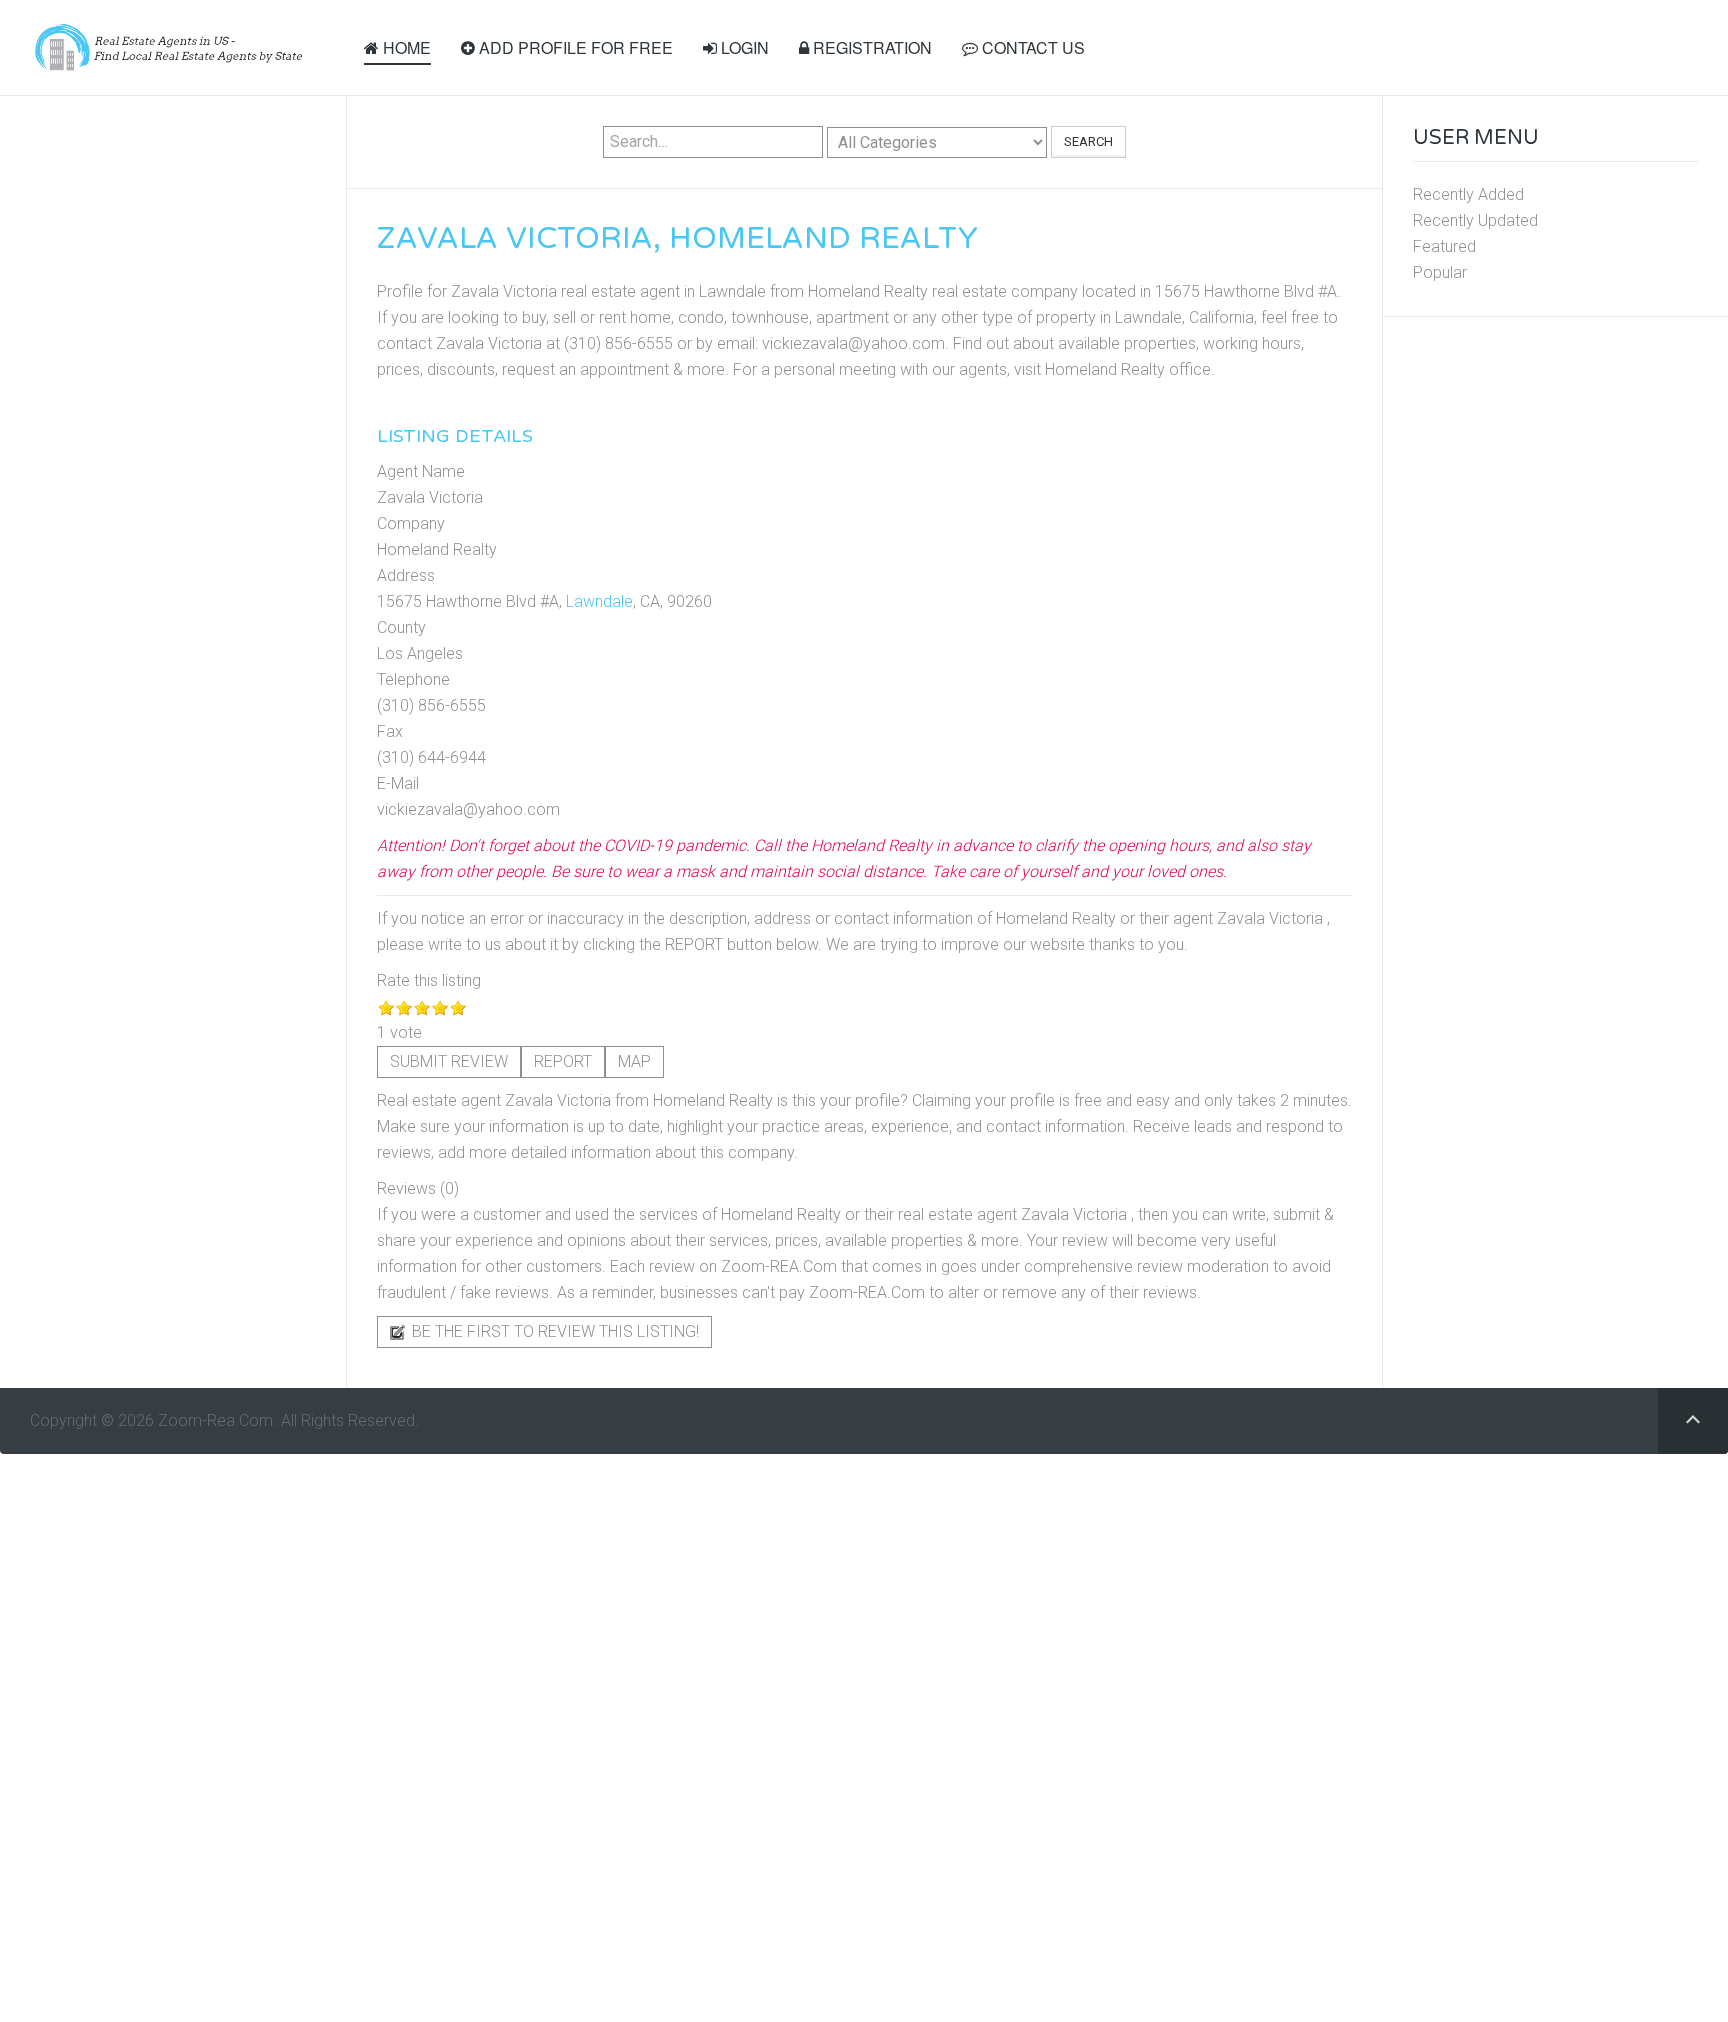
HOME (405, 47)
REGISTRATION (870, 47)
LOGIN (743, 47)
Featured (1444, 246)
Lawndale (599, 601)
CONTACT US (1031, 47)
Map (634, 1061)
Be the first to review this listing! (553, 1331)
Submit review (449, 1061)
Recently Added (1468, 194)
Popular (1440, 272)
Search (1088, 141)
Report (563, 1061)
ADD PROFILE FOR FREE (574, 47)
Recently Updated (1475, 220)
